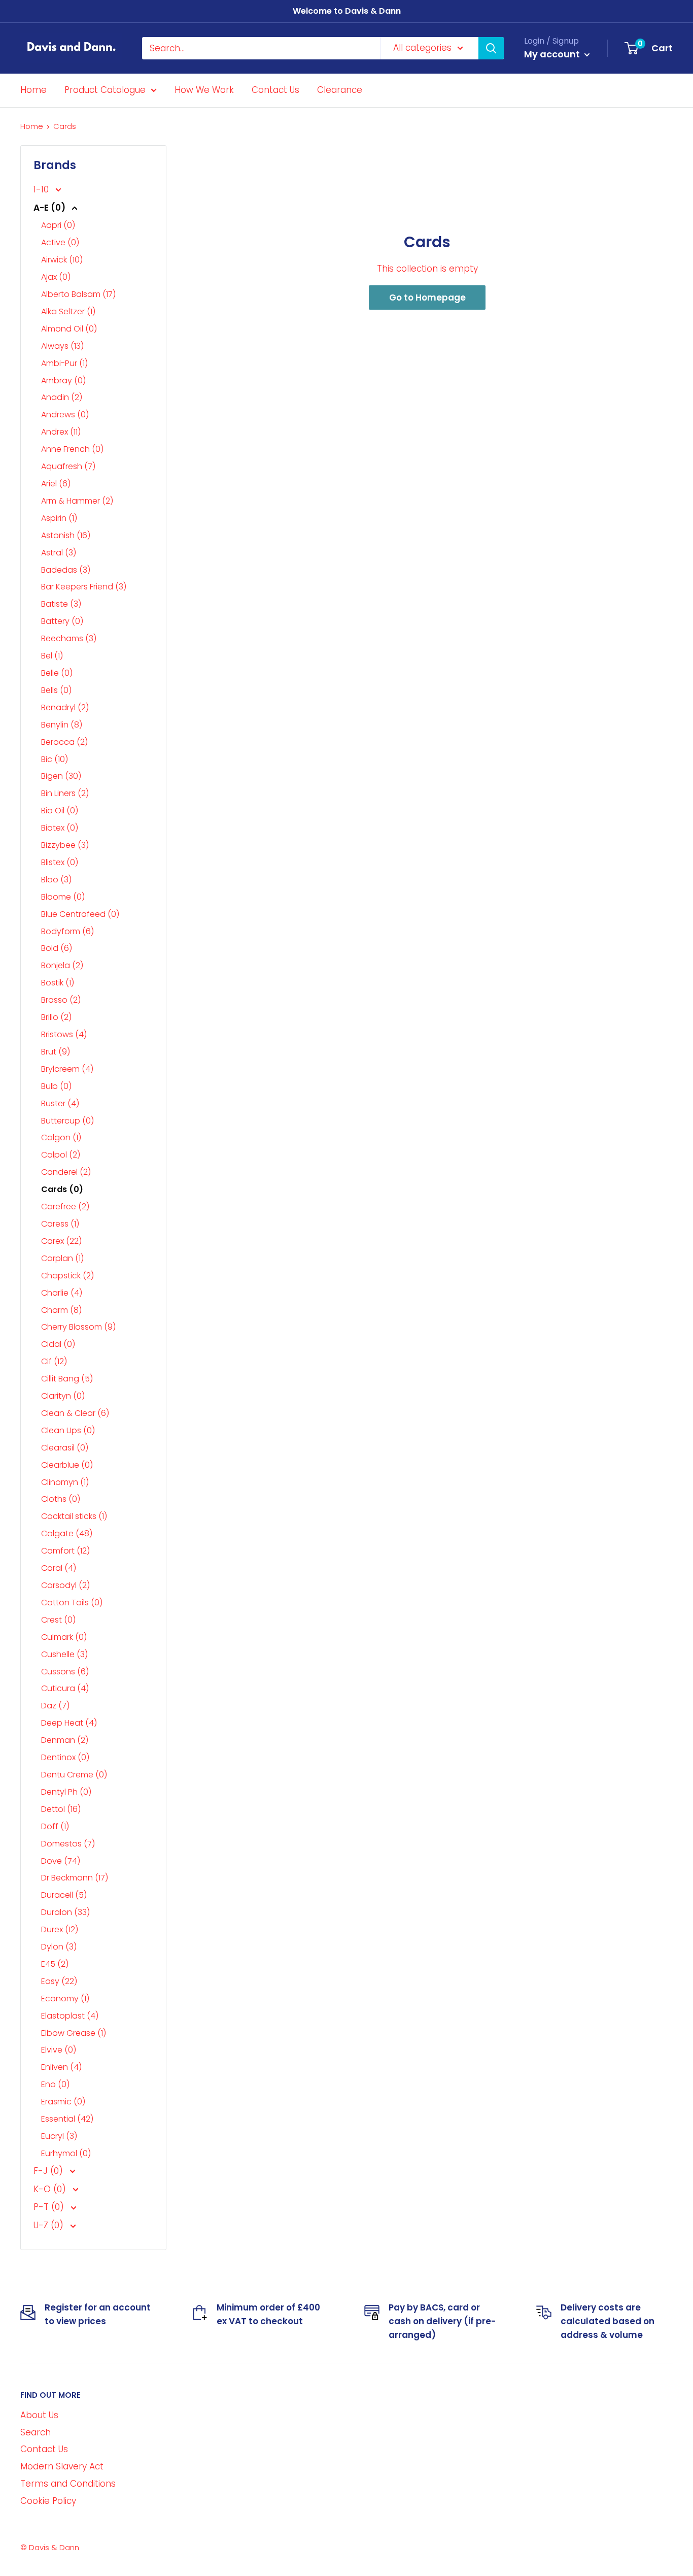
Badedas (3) (66, 570)
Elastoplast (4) (70, 2016)
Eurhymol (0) (66, 2153)
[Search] (491, 48)
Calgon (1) (61, 1137)
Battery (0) (62, 621)
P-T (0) (50, 2207)
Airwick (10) (62, 260)
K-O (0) (51, 2189)
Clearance (340, 90)
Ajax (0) (56, 277)
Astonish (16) (66, 535)
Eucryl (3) (59, 2136)
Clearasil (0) (65, 1448)
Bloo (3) (56, 880)
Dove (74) (61, 1861)
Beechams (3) (69, 638)
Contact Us (275, 90)
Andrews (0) (65, 415)
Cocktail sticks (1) (74, 1516)
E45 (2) (55, 1964)
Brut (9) (56, 1052)
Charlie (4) (62, 1293)
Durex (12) (60, 1929)
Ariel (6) (56, 484)
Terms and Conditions (68, 2484)
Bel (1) (52, 656)
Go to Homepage (427, 298)
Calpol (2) (61, 1155)
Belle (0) (57, 673)
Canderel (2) (66, 1172)
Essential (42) (67, 2119)
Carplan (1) (62, 1258)
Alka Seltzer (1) (68, 311)
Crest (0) (58, 1620)
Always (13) (62, 346)
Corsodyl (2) (65, 1585)
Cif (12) (54, 1361)
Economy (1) (65, 1999)
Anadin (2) (62, 397)
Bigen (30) (61, 776)
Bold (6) (57, 948)
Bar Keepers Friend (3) (84, 587)
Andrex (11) (61, 432)
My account (553, 54)
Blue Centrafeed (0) (80, 914)
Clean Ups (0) (68, 1430)
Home (33, 90)
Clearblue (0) (67, 1465)
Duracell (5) (64, 1895)
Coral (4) (59, 1568)
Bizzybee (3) (65, 845)
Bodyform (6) (67, 931)
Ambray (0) (63, 381)
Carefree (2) (65, 1207)
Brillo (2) (56, 1017)
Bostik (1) (58, 983)
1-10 (42, 189)
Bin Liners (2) (65, 793)
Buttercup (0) (67, 1121)
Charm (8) (61, 1310)
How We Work (204, 90)
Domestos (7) (68, 1844)
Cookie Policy (48, 2501)
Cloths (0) (61, 1499)
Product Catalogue (105, 90)
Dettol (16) (61, 1809)
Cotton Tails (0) (72, 1603)
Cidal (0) (58, 1344)
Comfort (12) (65, 1551)
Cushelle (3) (64, 1654)
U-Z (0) (50, 2225)
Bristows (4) (64, 1034)
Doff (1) (55, 1826)
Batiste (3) (61, 604)
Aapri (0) (58, 225)
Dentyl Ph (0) (66, 1792)
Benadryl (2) (65, 707)
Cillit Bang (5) (67, 1379)
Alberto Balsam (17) (78, 294)
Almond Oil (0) (69, 329)
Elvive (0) (59, 2050)
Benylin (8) (62, 725)
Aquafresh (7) (68, 466)
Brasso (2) (61, 1000)
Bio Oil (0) (60, 811)
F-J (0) (49, 2171)
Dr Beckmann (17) (75, 1878)
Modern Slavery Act (62, 2466)
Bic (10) (55, 759)
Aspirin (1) (59, 518)
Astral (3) (59, 553)
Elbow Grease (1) (74, 2033)
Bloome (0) (63, 897)
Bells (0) (56, 690)
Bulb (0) (56, 1086)
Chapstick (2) (67, 1276)
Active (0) (60, 242)
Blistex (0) (60, 862)
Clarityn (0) (63, 1396)
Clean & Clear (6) (75, 1413)
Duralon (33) (65, 1912)
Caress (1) (60, 1224)
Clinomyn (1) (65, 1482)
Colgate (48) (67, 1533)
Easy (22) (59, 1981)
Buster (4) (60, 1103)
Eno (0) (55, 2084)
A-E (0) (50, 208)
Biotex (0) (60, 828)
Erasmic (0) (63, 2102)
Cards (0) (62, 1189)
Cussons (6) (65, 1672)
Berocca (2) (64, 742)
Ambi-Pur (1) (64, 363)
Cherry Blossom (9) (78, 1327)
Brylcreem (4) (67, 1069)
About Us (39, 2415)
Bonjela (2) (62, 965)
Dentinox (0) (65, 1757)
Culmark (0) (64, 1637)
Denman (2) (65, 1740)
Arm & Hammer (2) (77, 501)
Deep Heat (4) (69, 1723)
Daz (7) (55, 1706)
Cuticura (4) (65, 1688)
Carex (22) (61, 1241)
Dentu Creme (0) (74, 1775)
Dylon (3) (59, 1947)
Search (36, 2432)
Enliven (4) (61, 2067)
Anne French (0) (72, 449)
